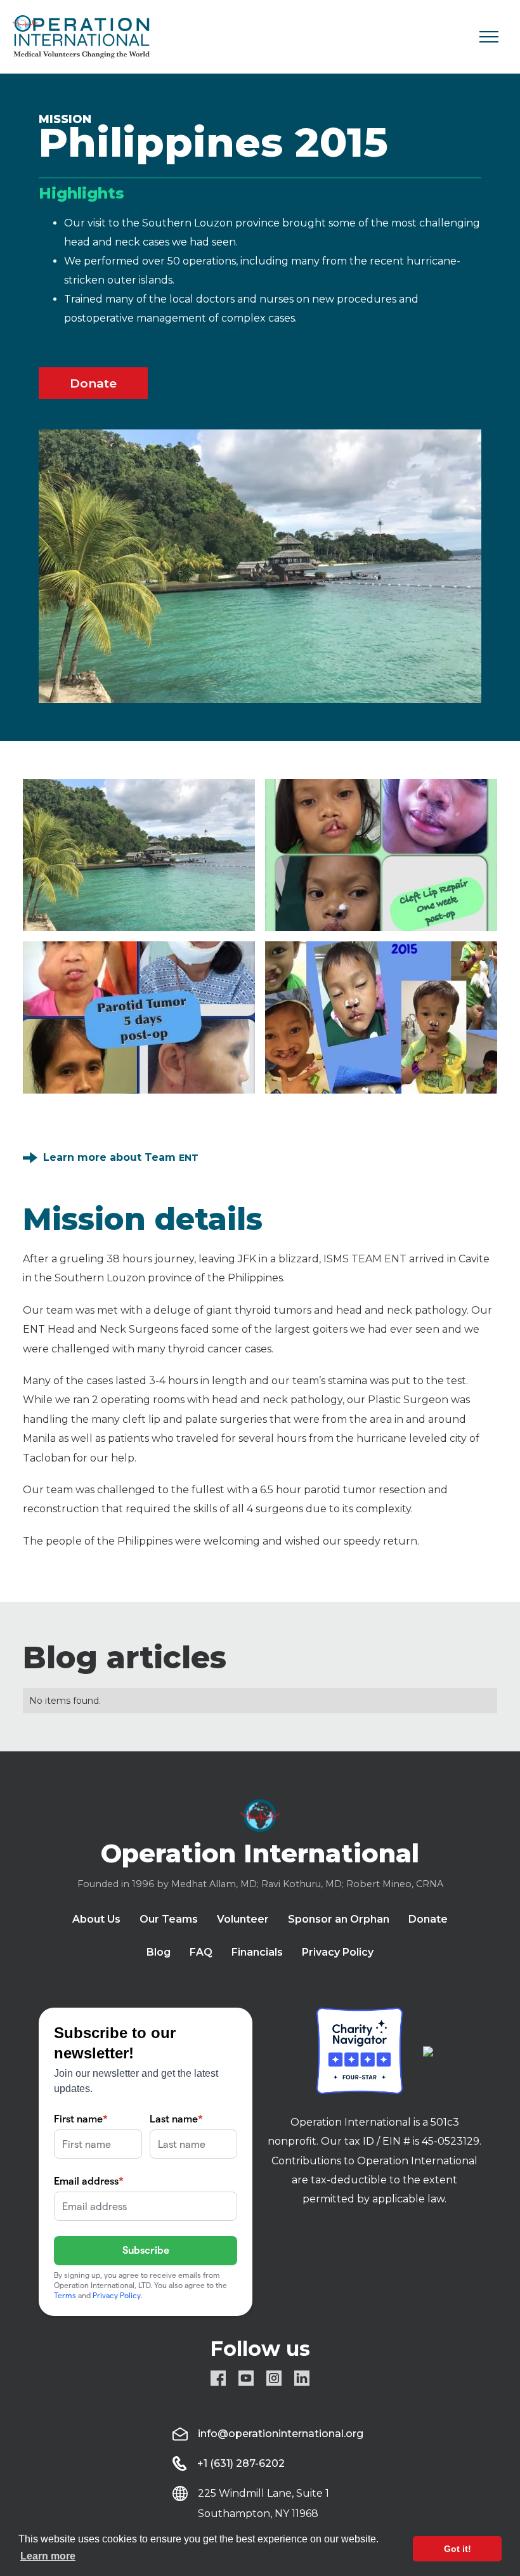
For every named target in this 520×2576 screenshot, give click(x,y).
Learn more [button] (48, 2556)
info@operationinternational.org (281, 2434)
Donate (93, 383)
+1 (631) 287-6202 (241, 2463)
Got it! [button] (458, 2549)
